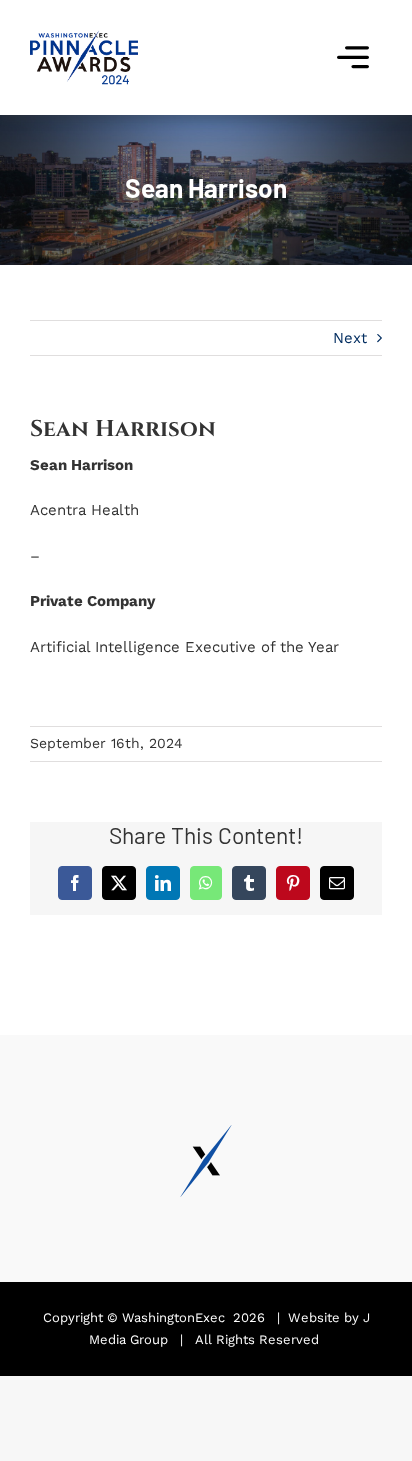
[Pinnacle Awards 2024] (84, 37)
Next (350, 338)
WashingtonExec (173, 1317)
